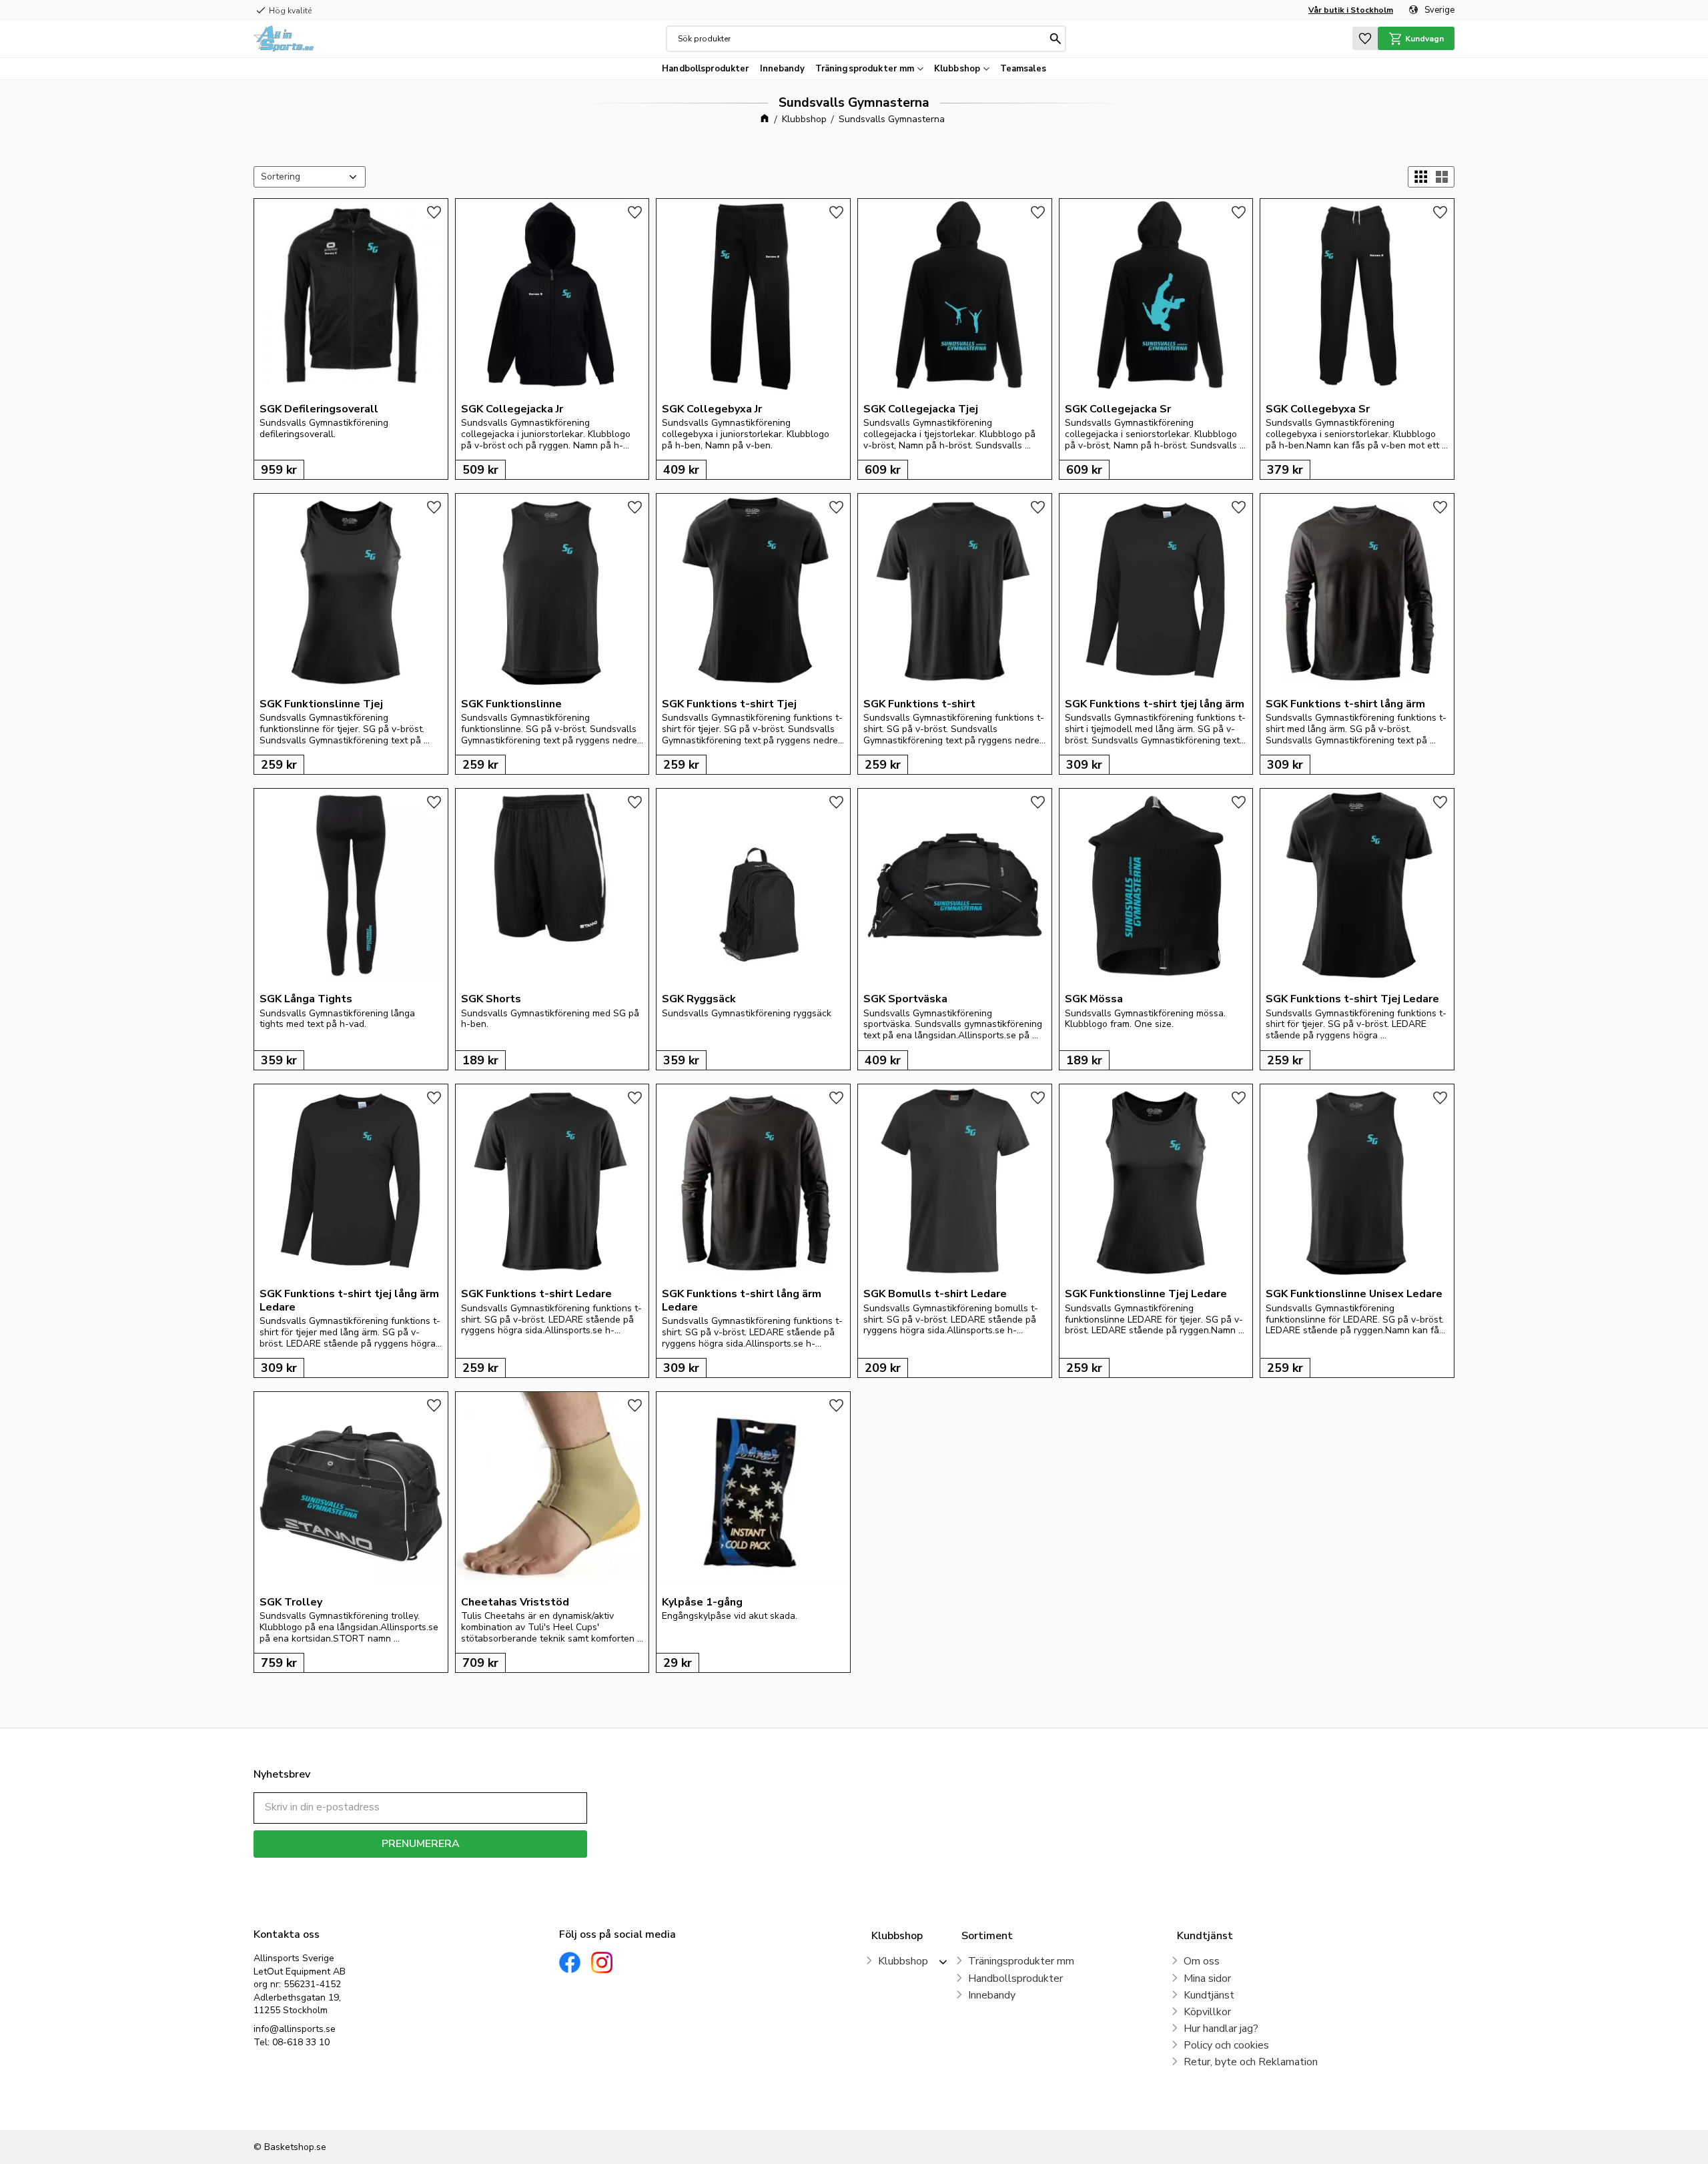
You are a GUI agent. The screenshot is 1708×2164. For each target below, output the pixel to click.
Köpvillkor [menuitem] (1207, 2012)
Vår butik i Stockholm (1351, 10)
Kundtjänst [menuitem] (1209, 1995)
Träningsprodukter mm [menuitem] (865, 69)
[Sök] (1055, 39)
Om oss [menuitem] (1202, 1961)
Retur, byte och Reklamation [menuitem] (1251, 2062)
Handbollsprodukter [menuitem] (705, 69)
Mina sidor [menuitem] (1207, 1978)
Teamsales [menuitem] (1023, 69)
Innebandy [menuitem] (782, 69)
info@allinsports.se (295, 2029)
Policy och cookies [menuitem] (1226, 2045)
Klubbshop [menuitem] (957, 69)
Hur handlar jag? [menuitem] (1221, 2029)
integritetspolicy (467, 1867)
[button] (1365, 38)
